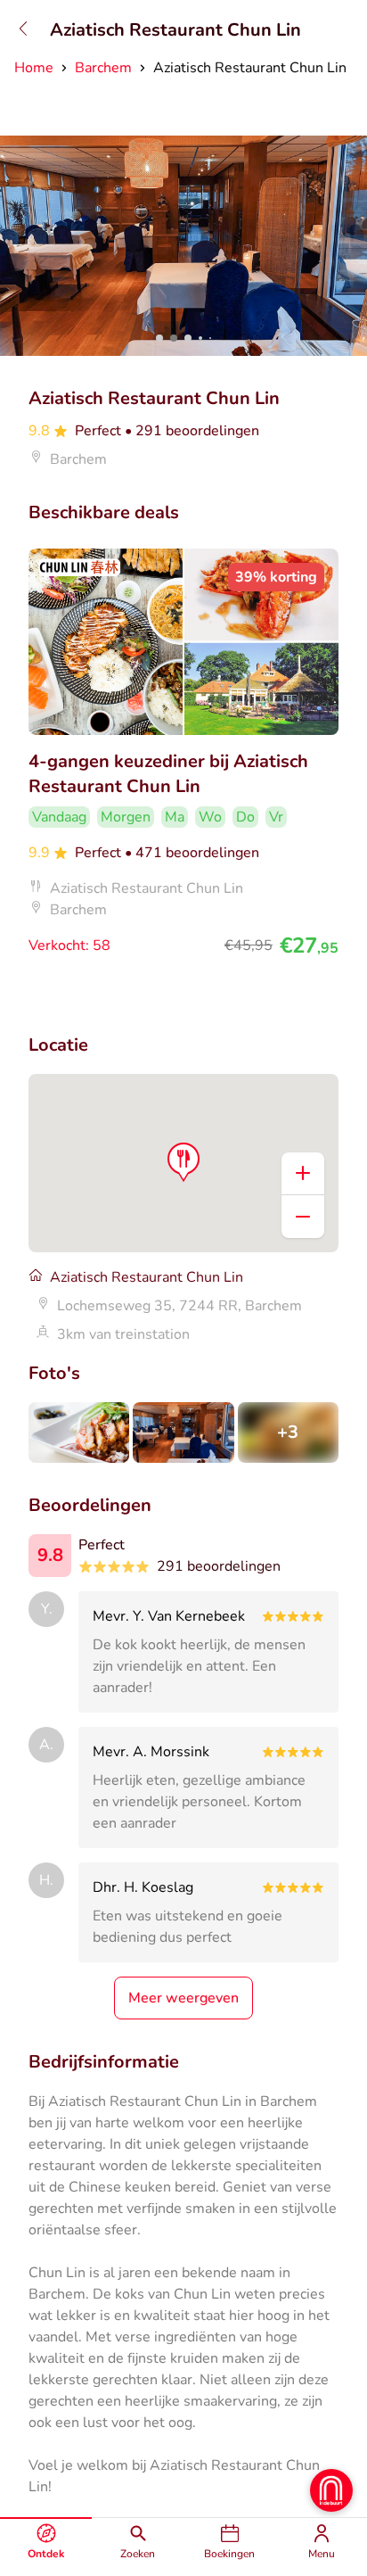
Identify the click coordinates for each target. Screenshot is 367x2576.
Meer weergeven (183, 1998)
